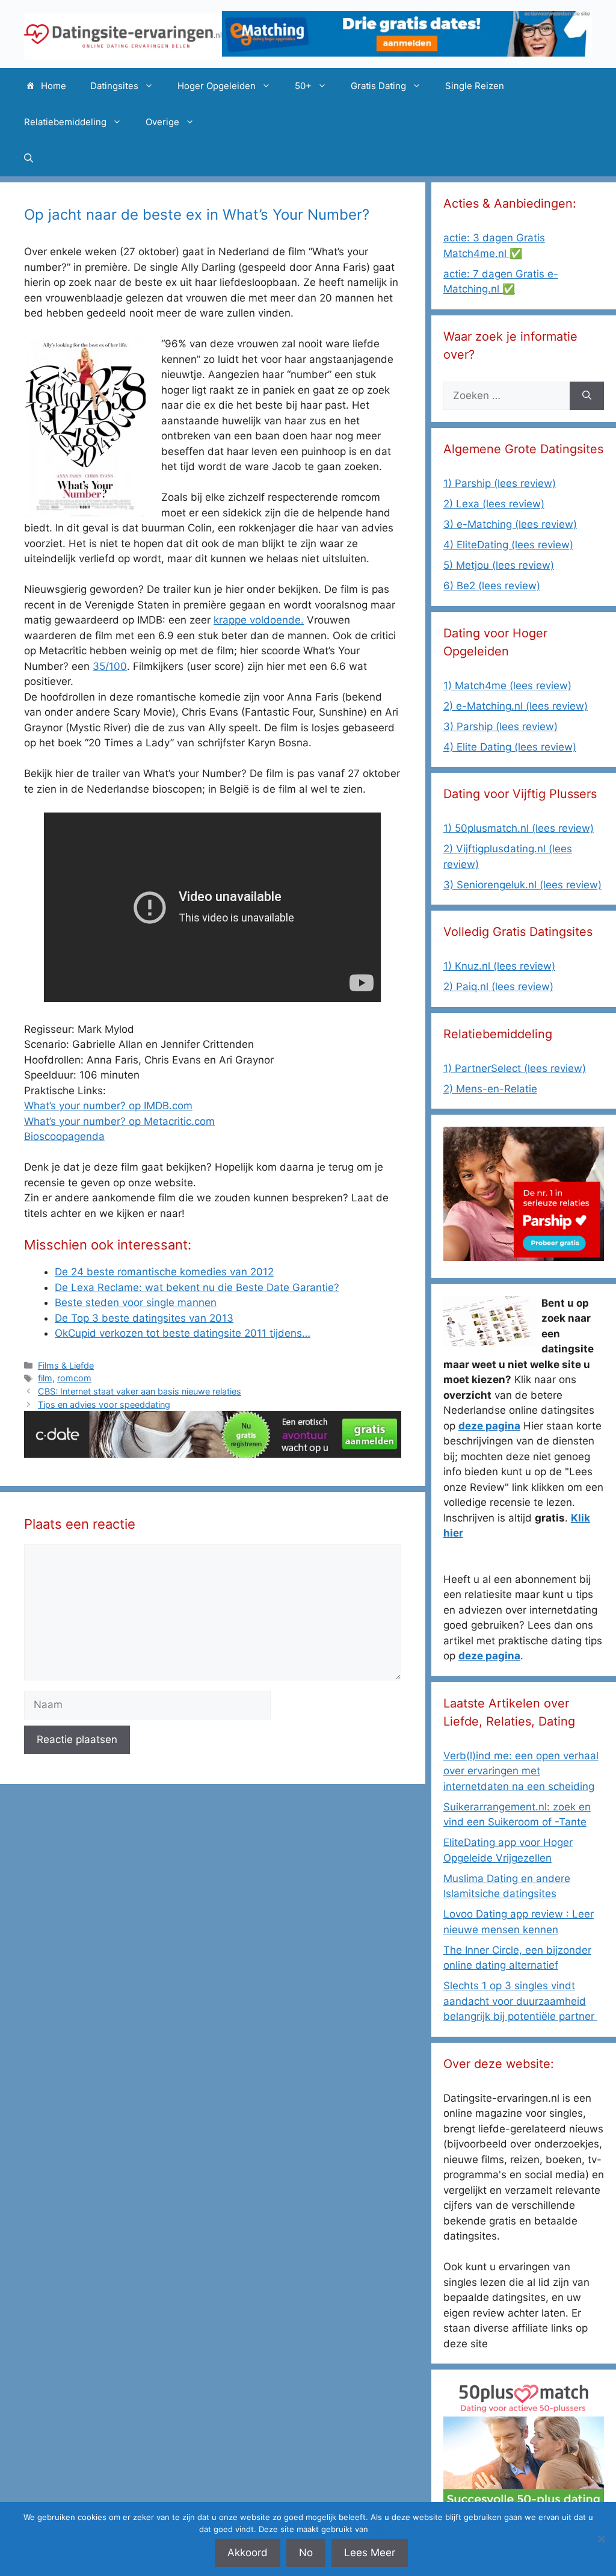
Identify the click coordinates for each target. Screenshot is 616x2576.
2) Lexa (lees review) (494, 504)
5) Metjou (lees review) (499, 565)
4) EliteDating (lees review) (508, 545)
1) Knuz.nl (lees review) (499, 966)
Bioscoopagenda (64, 1136)
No (306, 2553)
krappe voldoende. (259, 620)
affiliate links (394, 2529)
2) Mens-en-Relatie (490, 1089)
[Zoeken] (587, 396)
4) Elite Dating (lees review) (510, 747)
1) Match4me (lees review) (507, 686)
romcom (74, 1378)
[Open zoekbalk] (29, 158)
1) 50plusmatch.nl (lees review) (519, 828)
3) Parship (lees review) (500, 726)
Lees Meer (370, 2553)
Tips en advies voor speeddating (104, 1404)
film (45, 1378)
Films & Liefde (66, 1365)
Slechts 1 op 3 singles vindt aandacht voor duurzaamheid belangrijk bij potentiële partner (520, 2001)
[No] (601, 2539)
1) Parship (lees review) (500, 483)
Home (54, 86)
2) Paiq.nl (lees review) (498, 986)
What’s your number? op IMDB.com (108, 1106)
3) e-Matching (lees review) (510, 524)
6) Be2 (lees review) (492, 586)
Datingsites (114, 86)
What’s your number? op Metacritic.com (119, 1121)
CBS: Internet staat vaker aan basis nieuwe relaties (140, 1391)
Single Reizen (475, 86)
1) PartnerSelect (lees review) (515, 1068)
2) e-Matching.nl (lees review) (516, 706)
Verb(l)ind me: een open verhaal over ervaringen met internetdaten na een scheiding (521, 1771)
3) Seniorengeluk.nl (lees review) (522, 885)
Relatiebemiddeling (65, 122)
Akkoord (248, 2553)
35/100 (110, 666)
